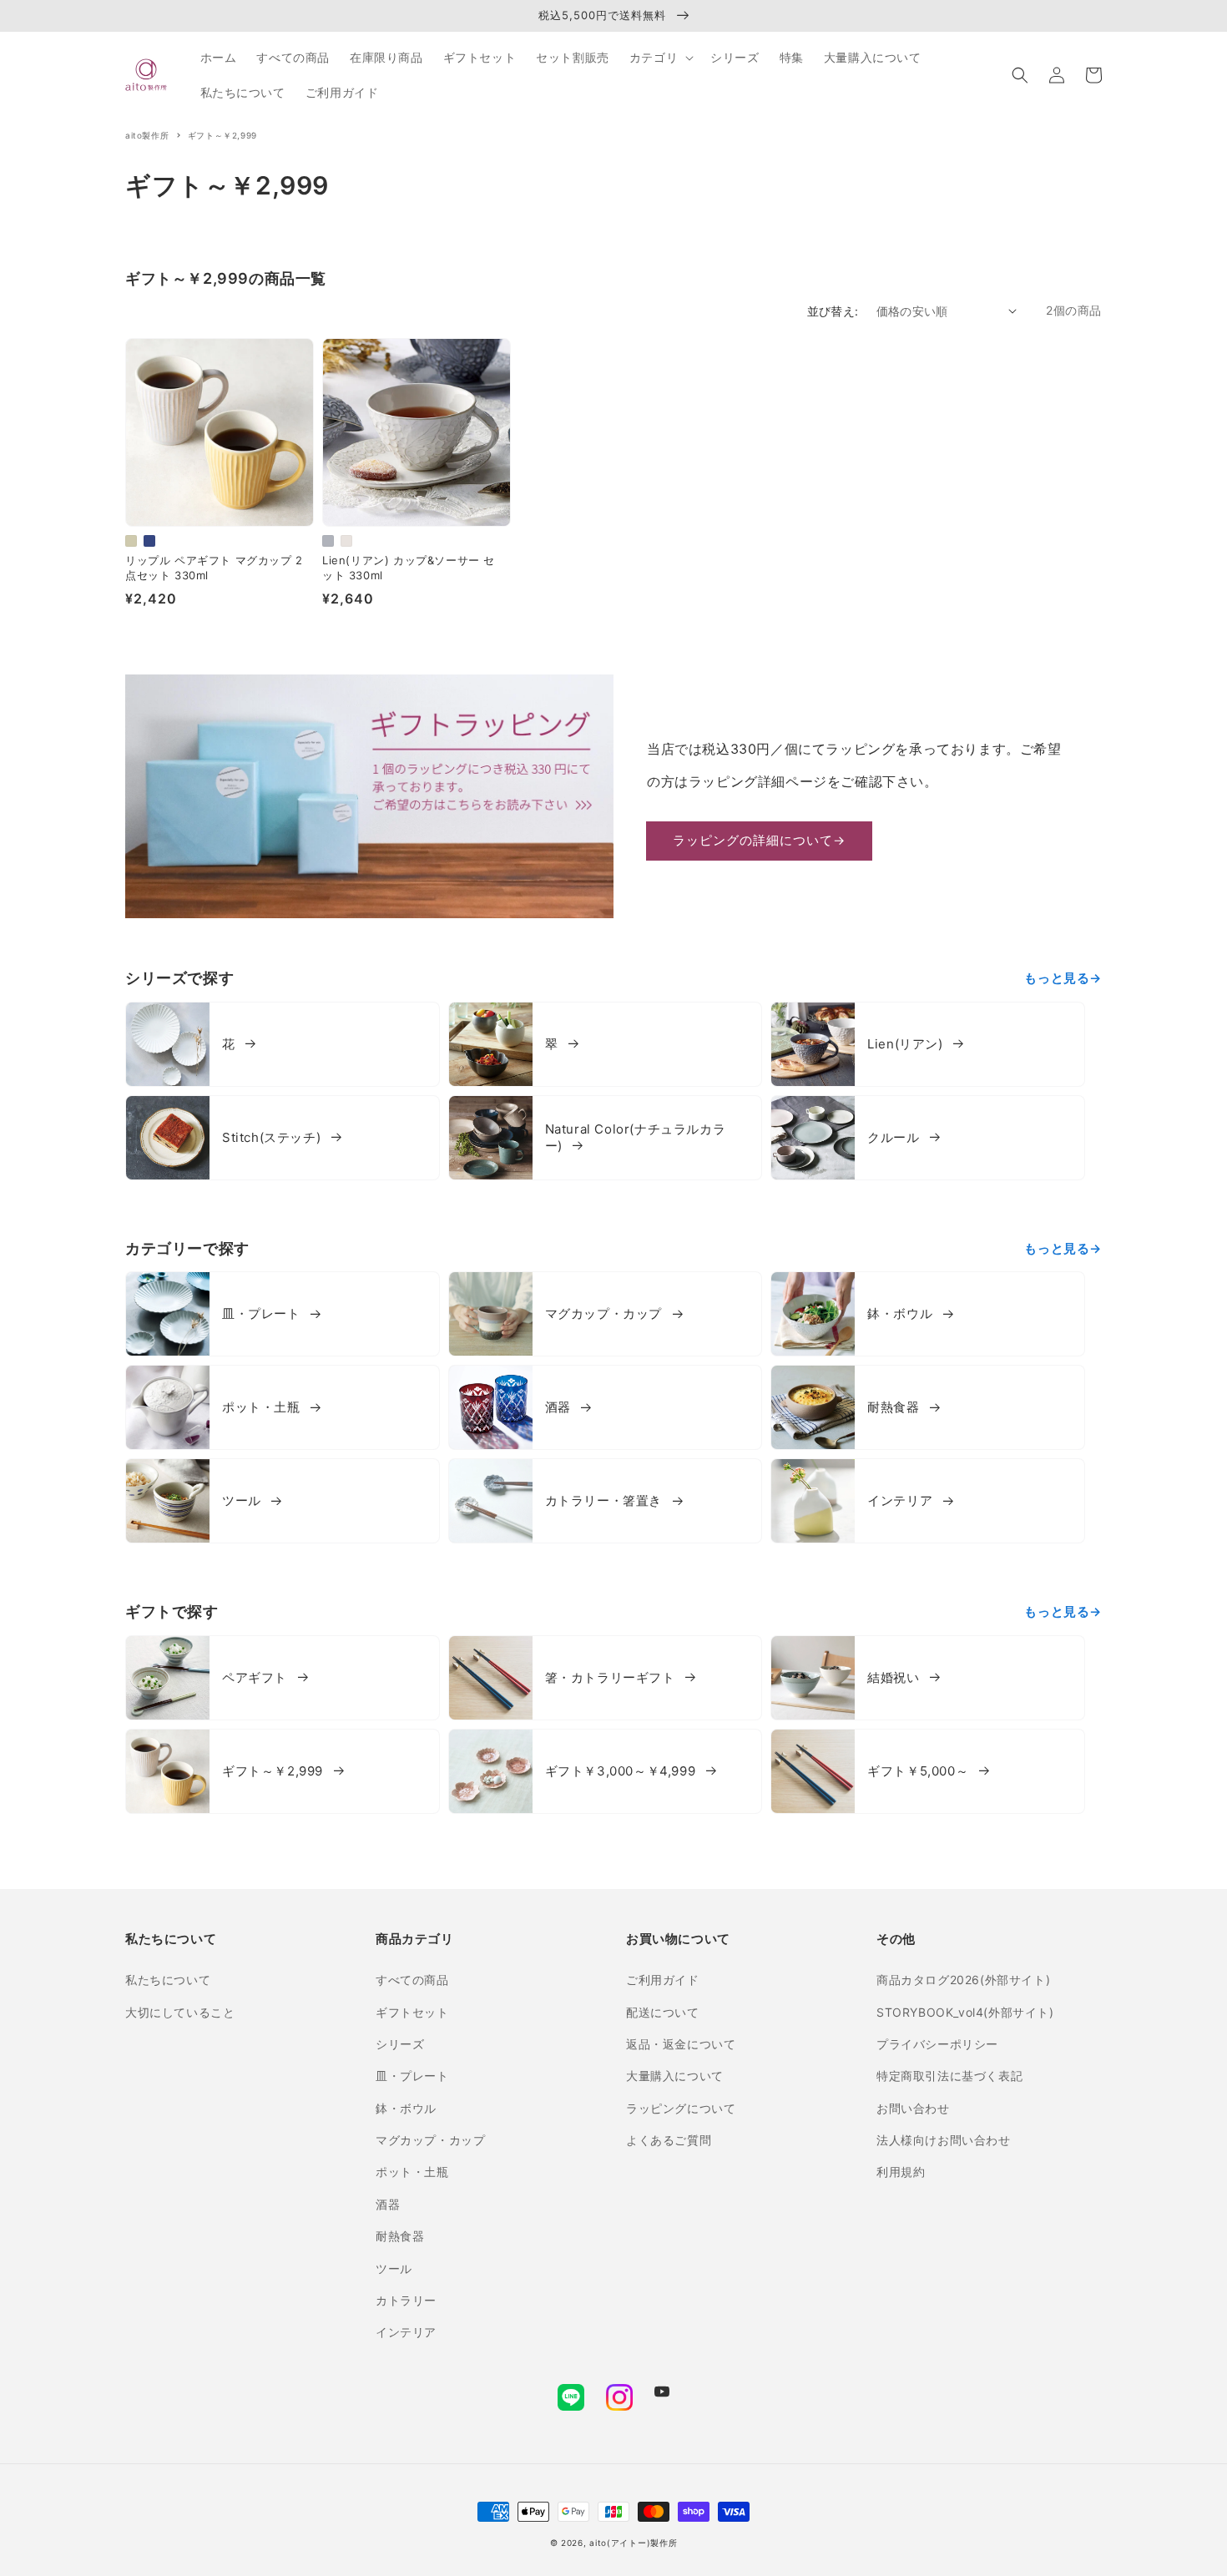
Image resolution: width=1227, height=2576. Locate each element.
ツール (394, 2268)
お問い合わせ (913, 2108)
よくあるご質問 (669, 2140)
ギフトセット (412, 2012)
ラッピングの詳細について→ (759, 840)
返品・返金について (681, 2044)
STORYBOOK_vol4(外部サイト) (965, 2012)
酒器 (388, 2204)
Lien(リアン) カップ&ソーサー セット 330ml (409, 568)
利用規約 (901, 2172)
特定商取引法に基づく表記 (949, 2076)
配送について (663, 2012)
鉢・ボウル (406, 2108)
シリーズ (400, 2044)
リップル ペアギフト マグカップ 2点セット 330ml (214, 568)
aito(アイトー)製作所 (633, 2543)
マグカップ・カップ (430, 2140)
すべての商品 (412, 1980)
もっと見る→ (1063, 978)
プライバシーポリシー (937, 2044)
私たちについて (168, 1980)
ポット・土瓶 (412, 2172)
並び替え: (833, 311)
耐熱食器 (400, 2236)
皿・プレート (412, 2076)
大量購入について (675, 2076)
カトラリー (406, 2300)
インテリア (406, 2332)
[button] (1020, 75)
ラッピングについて (681, 2108)
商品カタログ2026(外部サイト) (963, 1980)
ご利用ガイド (663, 1980)
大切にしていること (180, 2012)
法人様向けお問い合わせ (944, 2140)
